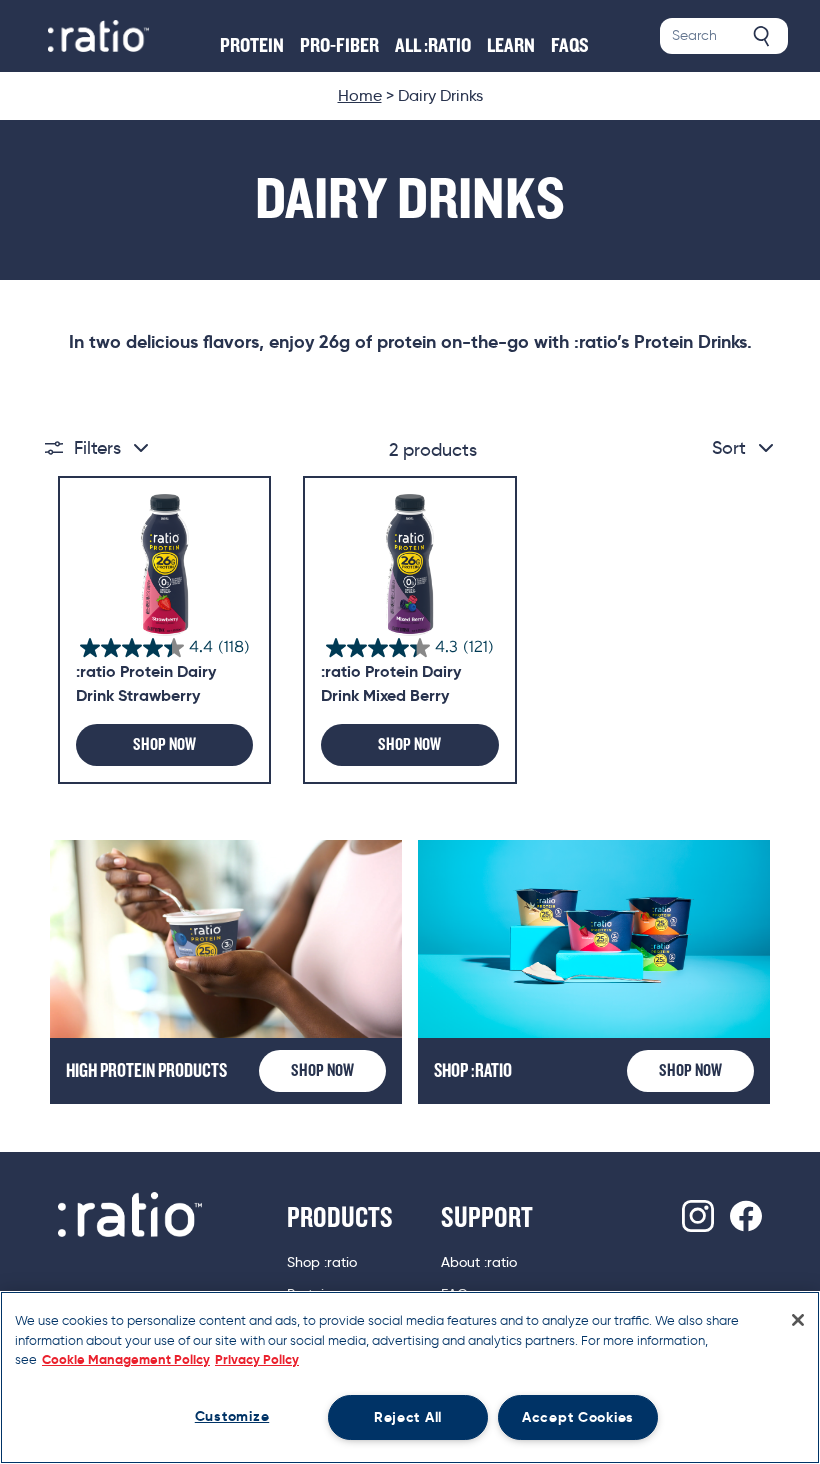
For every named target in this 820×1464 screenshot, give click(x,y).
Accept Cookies (578, 1417)
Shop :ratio (322, 1262)
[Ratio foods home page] (98, 36)
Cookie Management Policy (126, 1359)
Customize (232, 1416)
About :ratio (479, 1262)
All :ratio (433, 46)
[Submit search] (762, 36)
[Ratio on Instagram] (698, 1216)
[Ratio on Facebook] (746, 1216)
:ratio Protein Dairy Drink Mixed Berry (391, 683)
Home (360, 95)
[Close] (798, 1320)
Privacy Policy (257, 1359)
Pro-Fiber (339, 46)
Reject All (408, 1417)
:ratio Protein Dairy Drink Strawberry (146, 683)
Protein (252, 46)
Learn (511, 46)
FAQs (570, 46)
